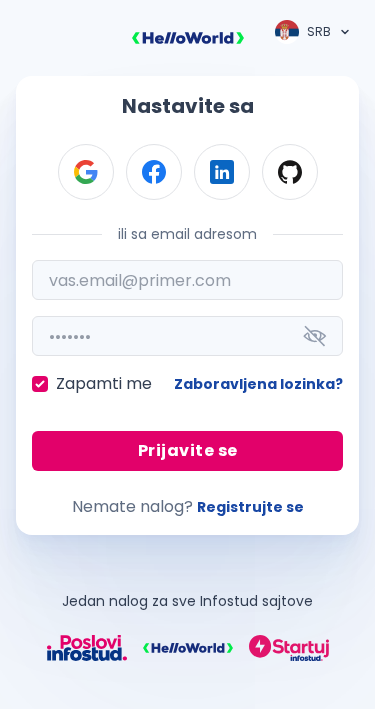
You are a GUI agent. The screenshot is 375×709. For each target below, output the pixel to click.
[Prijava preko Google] (86, 172)
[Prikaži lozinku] (315, 336)
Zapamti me (104, 383)
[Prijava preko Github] (290, 172)
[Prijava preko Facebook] (154, 172)
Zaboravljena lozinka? (258, 384)
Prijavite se (188, 450)
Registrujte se (250, 507)
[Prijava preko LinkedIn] (222, 172)
